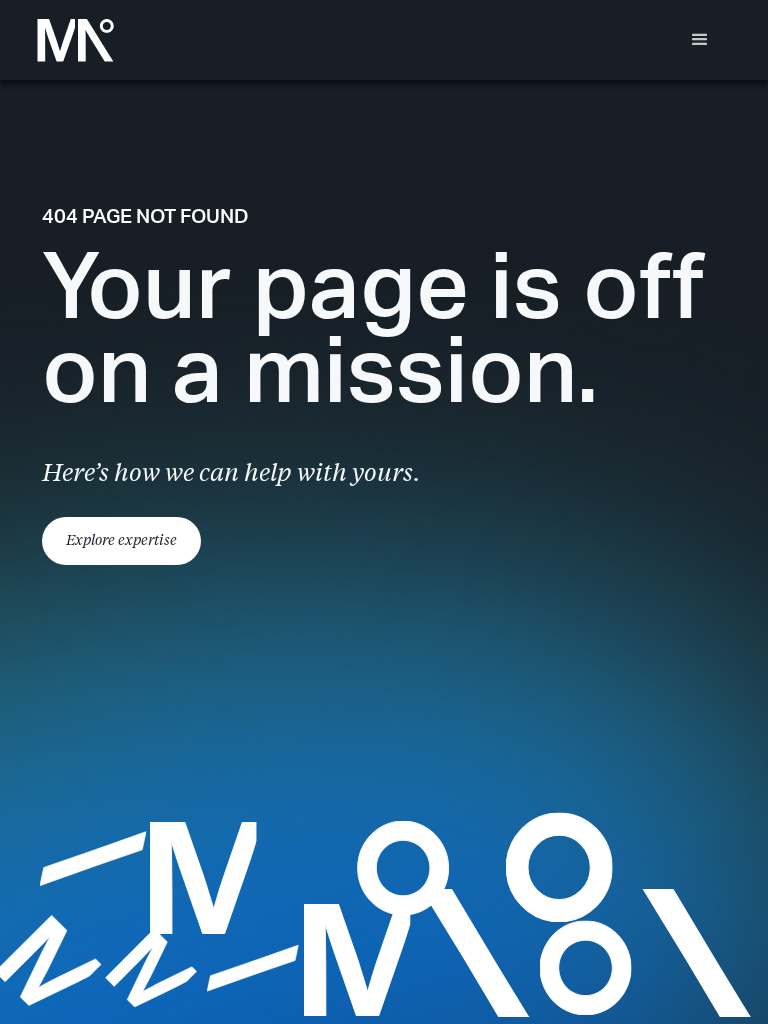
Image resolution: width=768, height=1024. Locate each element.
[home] (75, 40)
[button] (700, 40)
